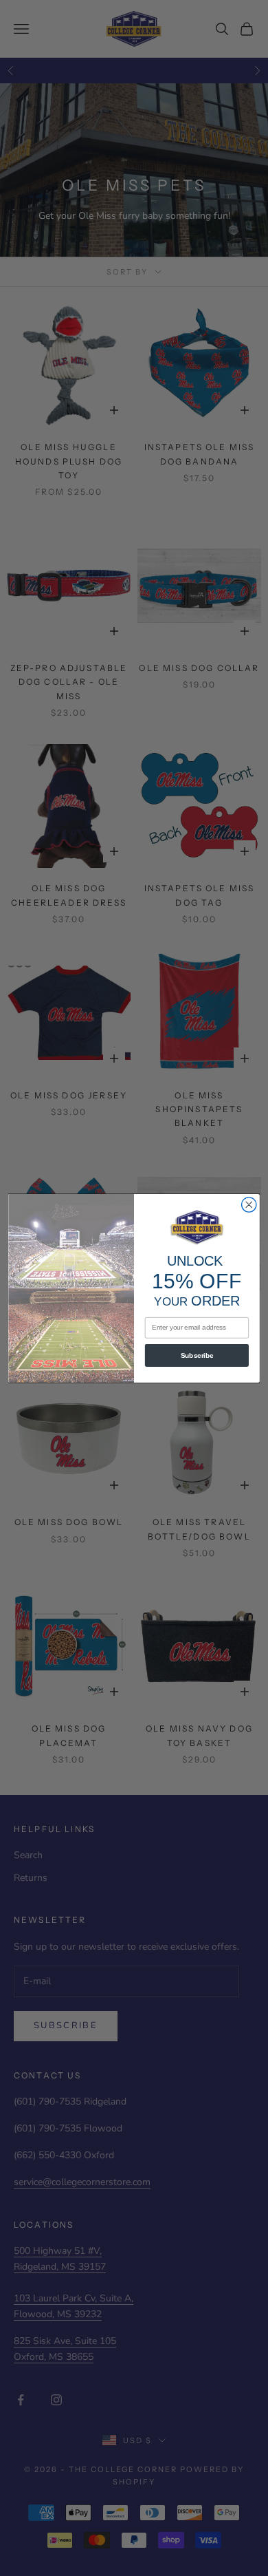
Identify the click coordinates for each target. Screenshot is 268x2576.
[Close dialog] (249, 1204)
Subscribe (197, 1355)
